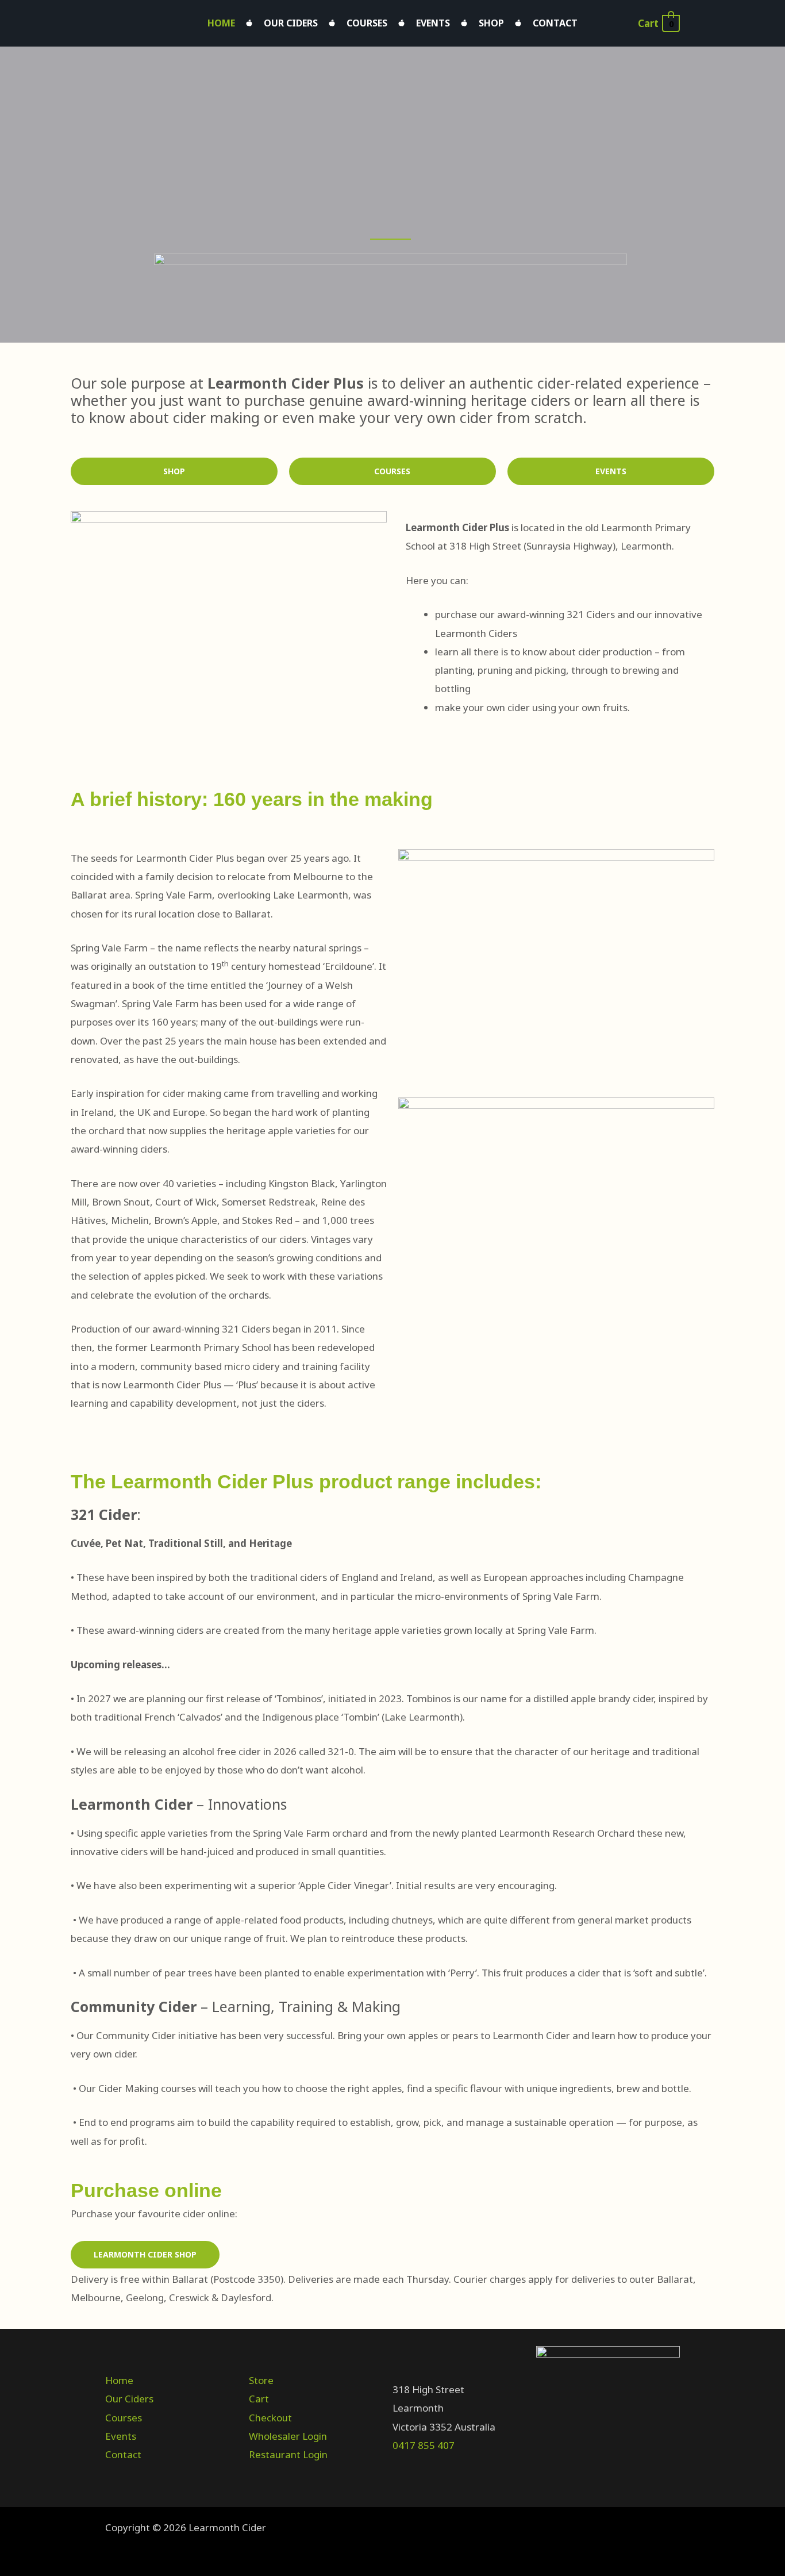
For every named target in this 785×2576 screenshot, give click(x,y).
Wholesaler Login (288, 2436)
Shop (491, 23)
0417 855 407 (424, 2445)
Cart (259, 2399)
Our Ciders (291, 23)
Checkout (270, 2418)
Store (261, 2380)
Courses (367, 23)
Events (433, 23)
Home (221, 23)
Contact (555, 23)
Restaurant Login (288, 2454)
